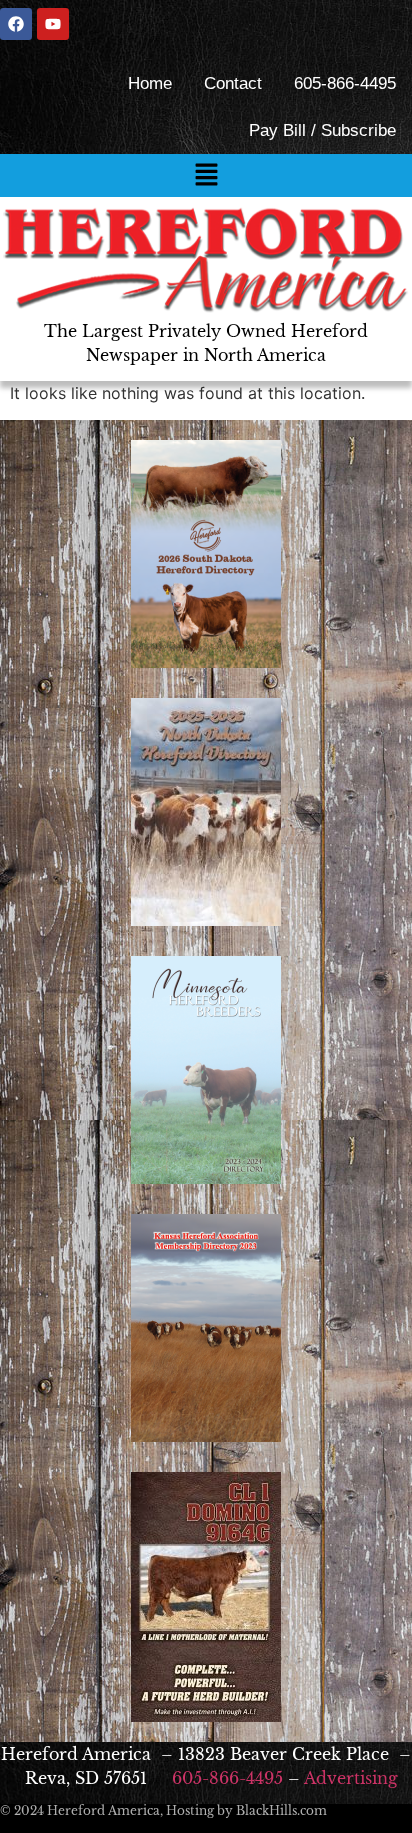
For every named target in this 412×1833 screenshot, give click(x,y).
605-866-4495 (345, 83)
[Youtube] (53, 24)
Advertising (351, 1778)
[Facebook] (16, 24)
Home (150, 83)
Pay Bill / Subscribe (322, 130)
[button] (206, 175)
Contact (233, 83)
